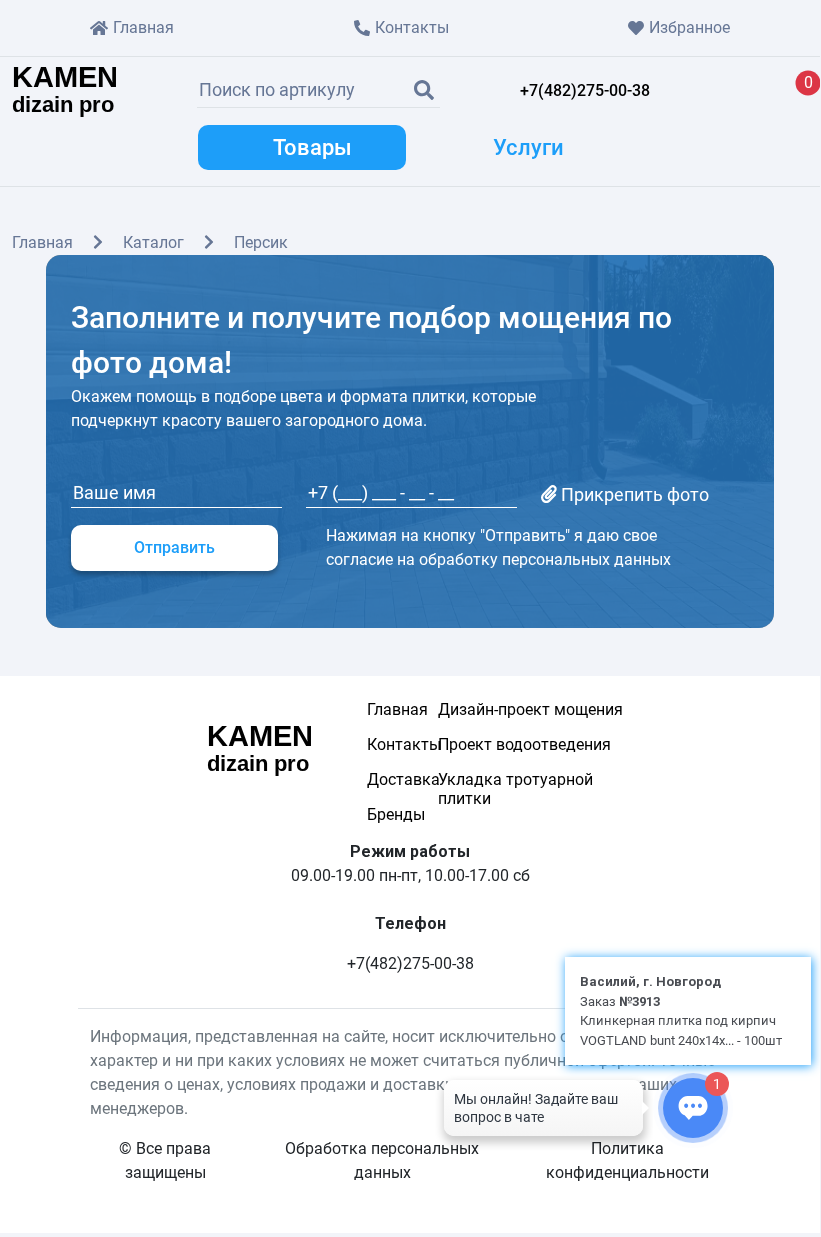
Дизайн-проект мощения (530, 709)
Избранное (689, 27)
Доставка (382, 779)
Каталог (153, 242)
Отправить (174, 547)
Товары (312, 147)
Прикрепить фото (633, 494)
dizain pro (65, 91)
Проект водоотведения (524, 744)
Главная (143, 27)
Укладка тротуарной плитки (515, 789)
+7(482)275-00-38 (585, 90)
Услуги (528, 147)
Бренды (382, 814)
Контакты (412, 27)
